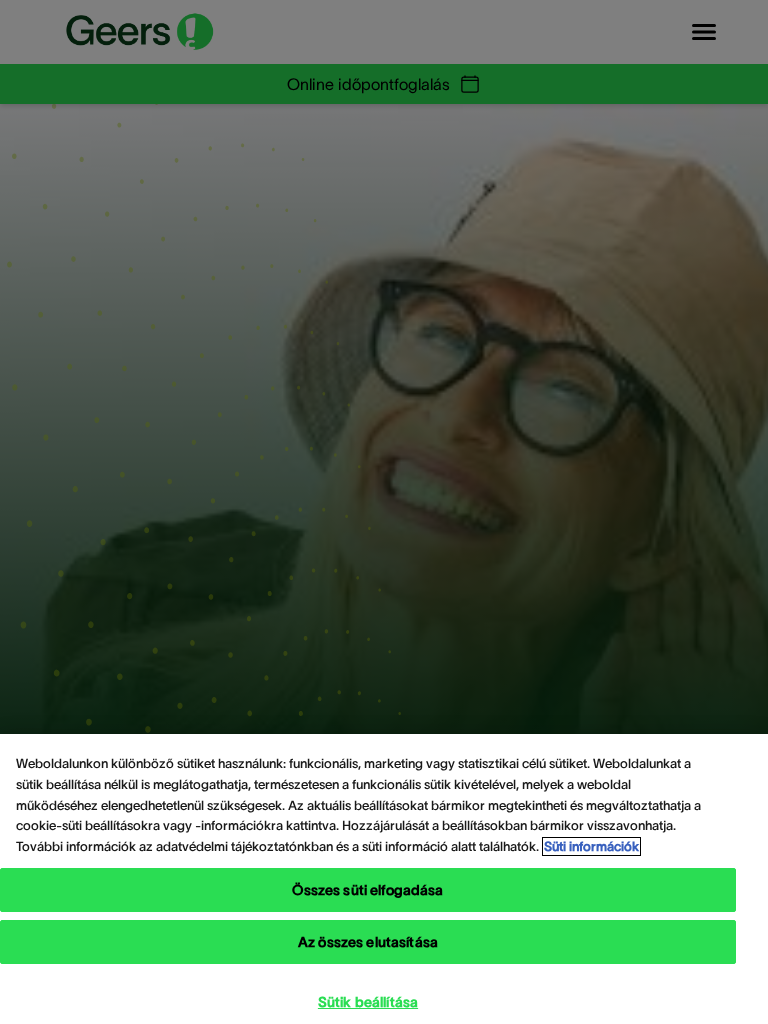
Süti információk (591, 846)
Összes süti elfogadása (367, 890)
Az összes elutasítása (368, 942)
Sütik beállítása (368, 1002)
